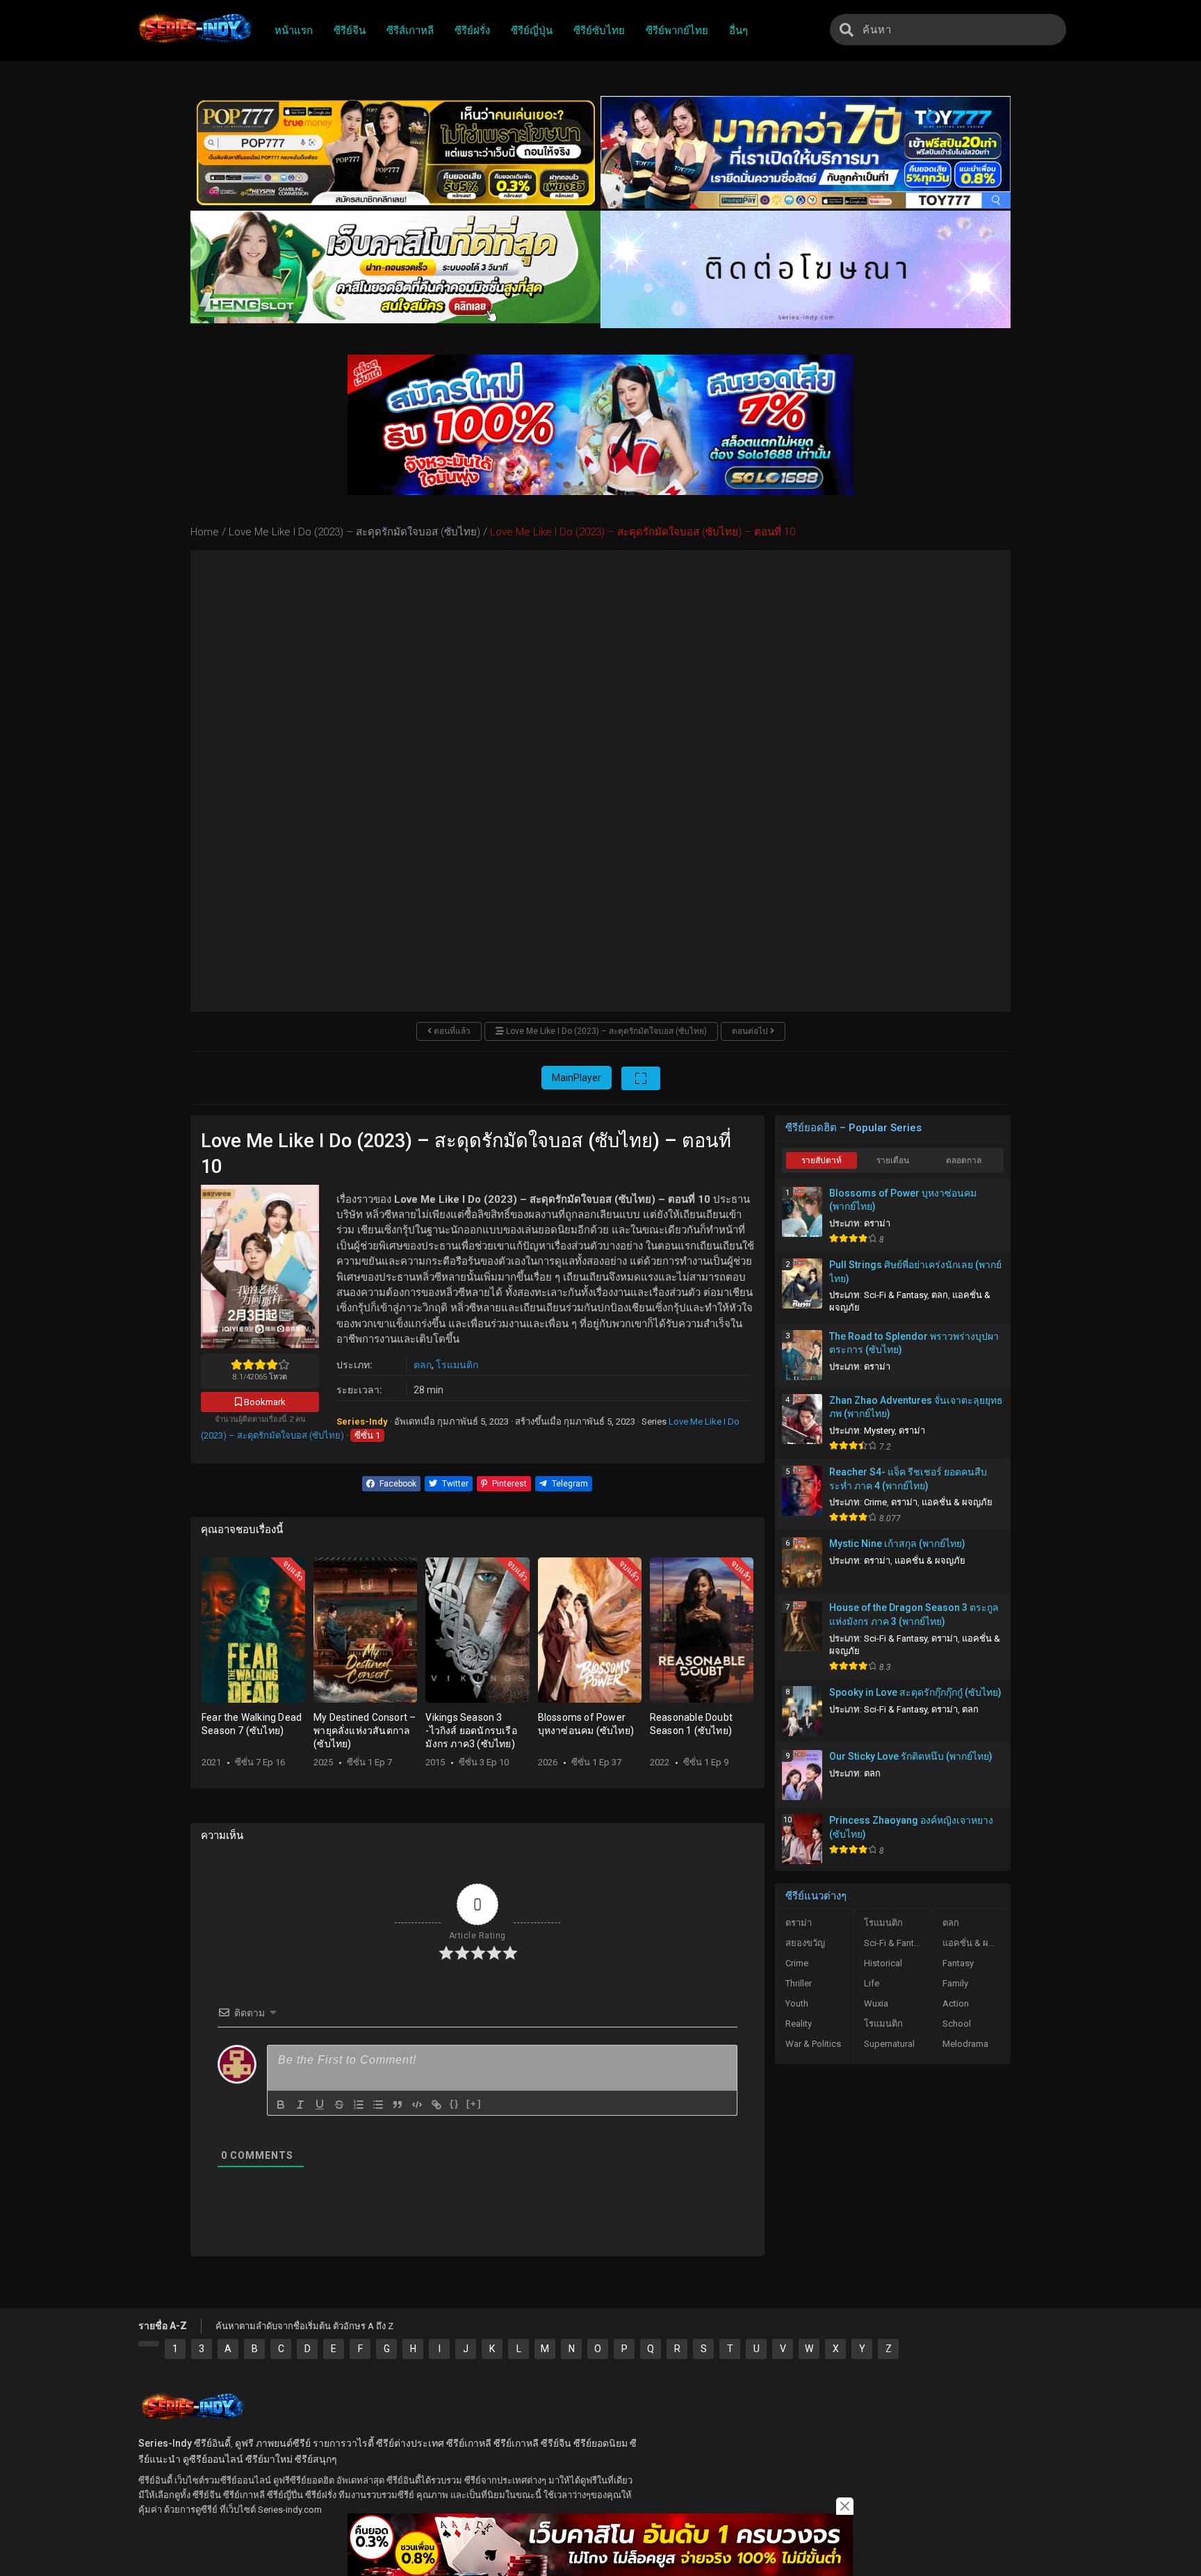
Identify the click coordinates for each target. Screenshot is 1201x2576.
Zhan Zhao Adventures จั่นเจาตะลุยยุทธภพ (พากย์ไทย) (916, 1407)
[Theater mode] (641, 1078)
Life (872, 1983)
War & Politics (813, 2044)
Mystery (879, 1431)
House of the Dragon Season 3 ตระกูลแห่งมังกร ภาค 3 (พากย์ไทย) (914, 1614)
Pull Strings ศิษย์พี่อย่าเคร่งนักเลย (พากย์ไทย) (915, 1272)
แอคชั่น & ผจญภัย (957, 1502)
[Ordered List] (359, 2105)
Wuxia (876, 2003)
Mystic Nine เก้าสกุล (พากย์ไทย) (897, 1544)
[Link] (436, 2105)
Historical (883, 1963)
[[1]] (149, 2344)
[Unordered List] (378, 2105)
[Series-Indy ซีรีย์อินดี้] (194, 44)
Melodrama (965, 2044)
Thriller (799, 1983)
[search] (847, 30)
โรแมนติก (457, 1365)
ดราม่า (877, 1223)
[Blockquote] (398, 2105)
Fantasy (958, 1963)
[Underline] (320, 2105)
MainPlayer (577, 1078)
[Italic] (300, 2105)
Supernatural (889, 2044)
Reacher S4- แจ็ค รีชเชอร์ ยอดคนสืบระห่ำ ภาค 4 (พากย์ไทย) (908, 1479)
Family (955, 1983)
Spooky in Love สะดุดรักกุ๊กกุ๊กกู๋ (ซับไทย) (915, 1692)
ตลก (423, 1365)
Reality (799, 2024)
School (957, 2024)
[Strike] (339, 2105)
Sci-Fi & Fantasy (896, 1295)
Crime (875, 1502)
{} (455, 2104)
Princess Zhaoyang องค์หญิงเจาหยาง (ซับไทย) (911, 1827)
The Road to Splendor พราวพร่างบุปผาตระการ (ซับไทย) (914, 1343)
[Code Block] (417, 2105)
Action (956, 2003)
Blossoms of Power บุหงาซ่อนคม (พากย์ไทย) (903, 1200)
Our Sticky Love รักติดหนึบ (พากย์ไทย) (911, 1756)
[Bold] (281, 2105)
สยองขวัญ (805, 1943)
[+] (474, 2104)
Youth (797, 2003)
